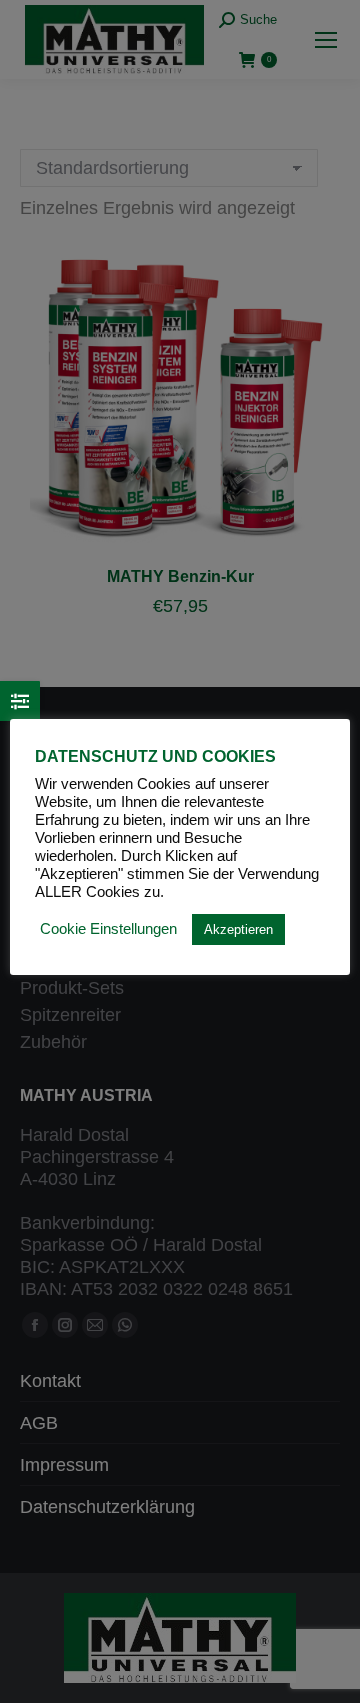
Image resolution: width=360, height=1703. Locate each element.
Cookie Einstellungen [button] (108, 929)
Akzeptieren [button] (238, 929)
